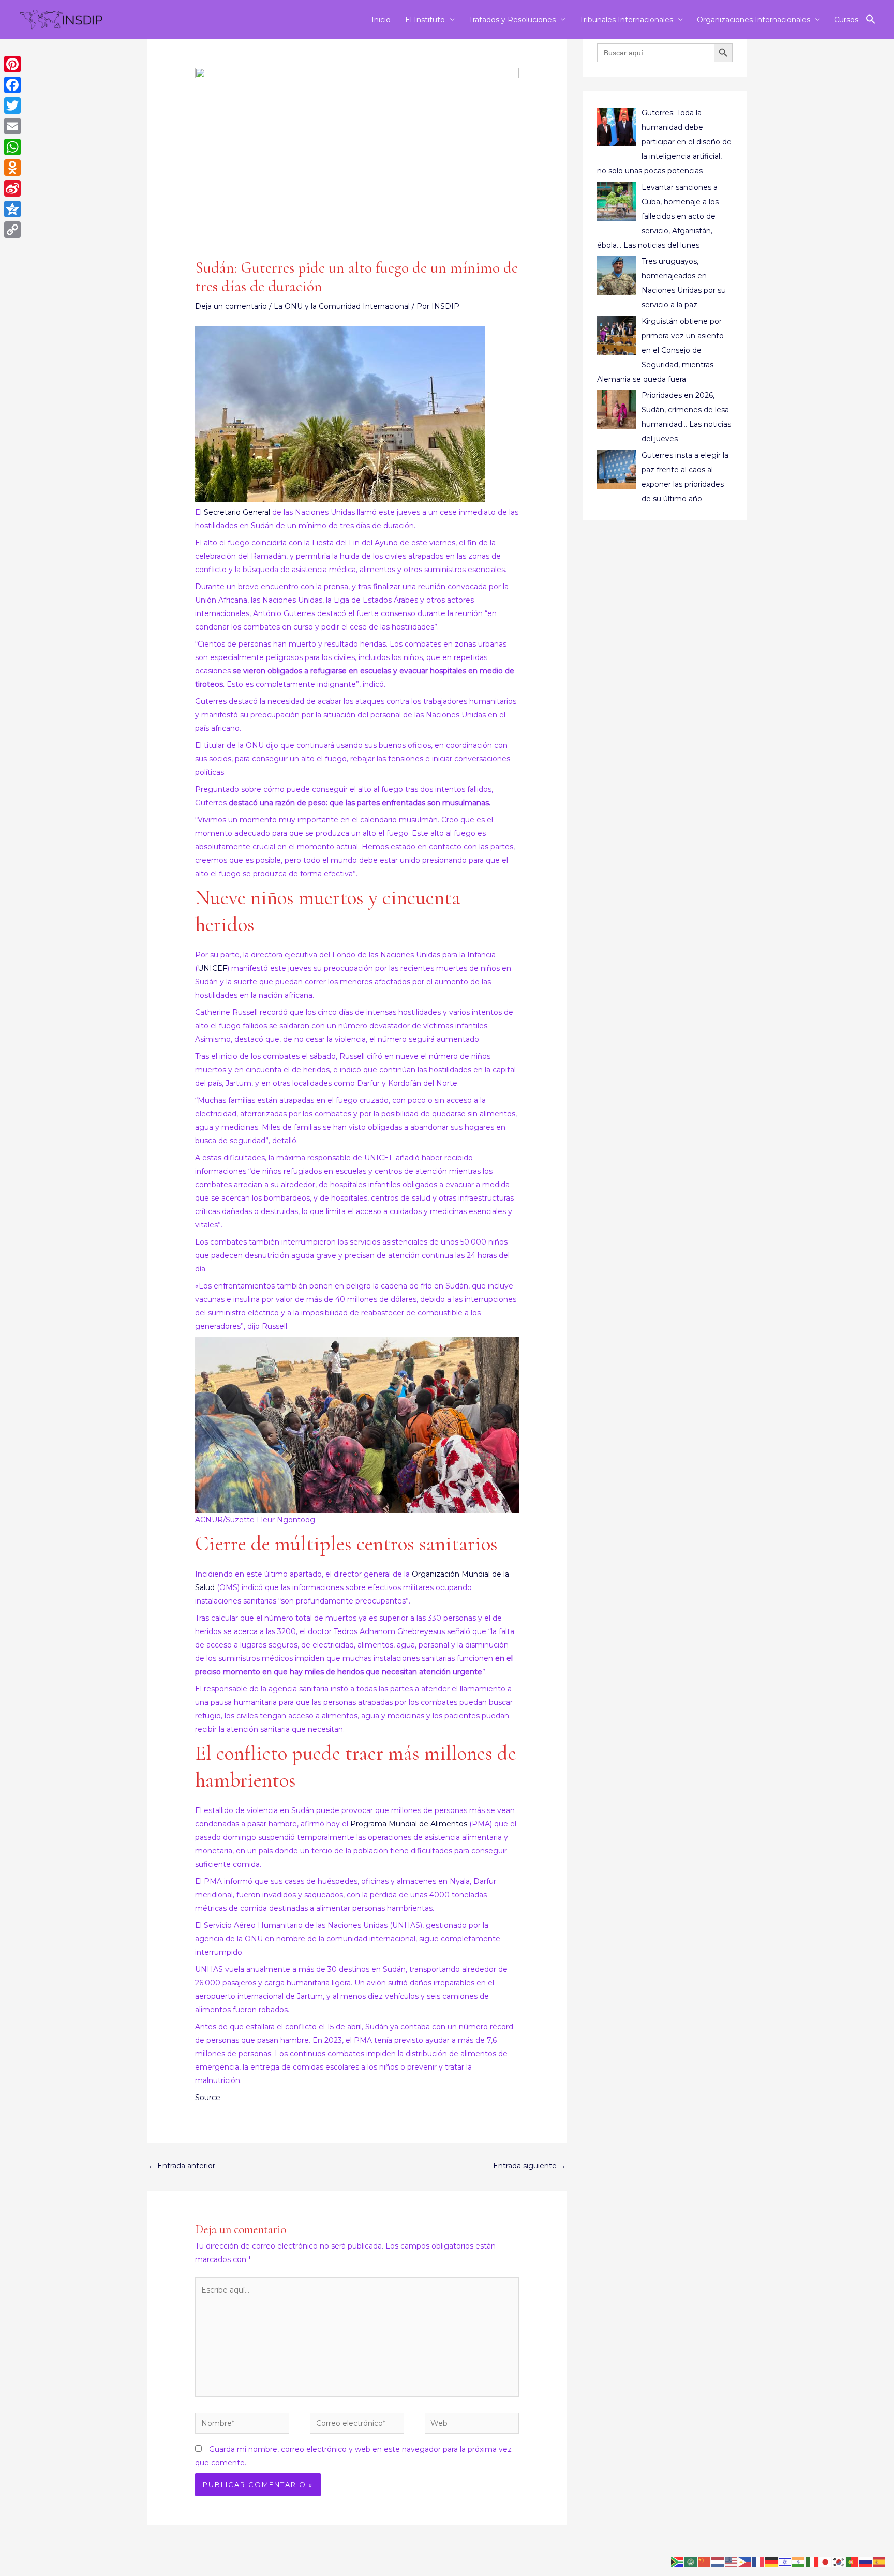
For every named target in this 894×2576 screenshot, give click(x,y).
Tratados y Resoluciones (512, 20)
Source (208, 2098)
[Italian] (812, 2562)
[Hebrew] (785, 2562)
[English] (732, 2562)
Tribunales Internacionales (626, 20)
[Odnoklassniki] (12, 168)
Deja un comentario (231, 306)
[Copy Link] (12, 230)
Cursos (846, 20)
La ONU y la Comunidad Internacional (342, 306)
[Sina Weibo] (12, 188)
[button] (871, 20)
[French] (758, 2562)
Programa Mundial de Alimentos (409, 1824)
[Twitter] (12, 106)
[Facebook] (12, 85)
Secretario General (237, 512)
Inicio (381, 20)
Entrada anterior (182, 2166)
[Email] (12, 126)
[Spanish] (880, 2562)
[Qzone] (12, 209)
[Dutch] (718, 2562)
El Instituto (425, 20)
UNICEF (212, 968)
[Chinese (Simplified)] (705, 2562)
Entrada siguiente (530, 2166)
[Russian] (866, 2562)
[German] (772, 2562)
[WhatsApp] (12, 147)
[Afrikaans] (678, 2562)
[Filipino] (745, 2562)
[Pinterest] (12, 64)
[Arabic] (691, 2562)
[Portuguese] (853, 2562)
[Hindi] (799, 2562)
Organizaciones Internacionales (754, 20)
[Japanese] (826, 2562)
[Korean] (839, 2562)
